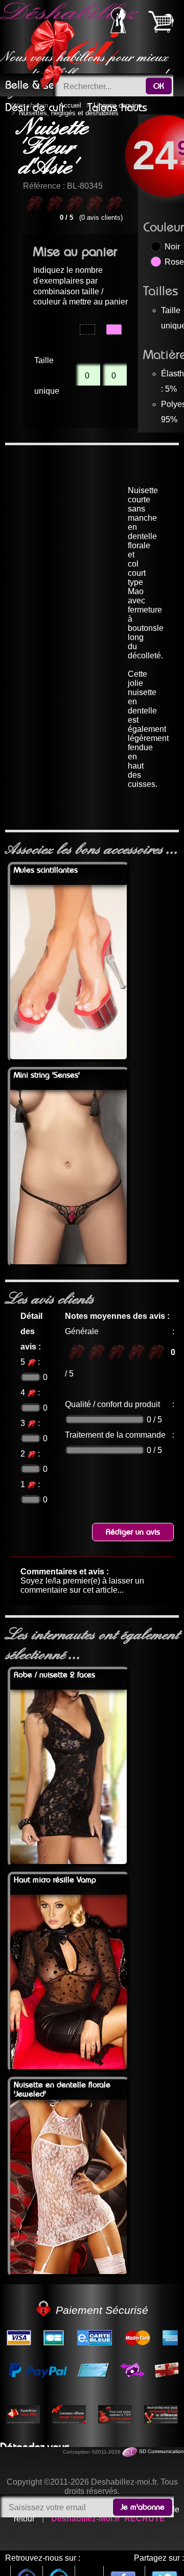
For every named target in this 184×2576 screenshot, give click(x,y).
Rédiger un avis (133, 1532)
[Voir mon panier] (161, 21)
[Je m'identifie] (118, 30)
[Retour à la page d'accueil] (71, 37)
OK (159, 86)
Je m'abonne (143, 2507)
